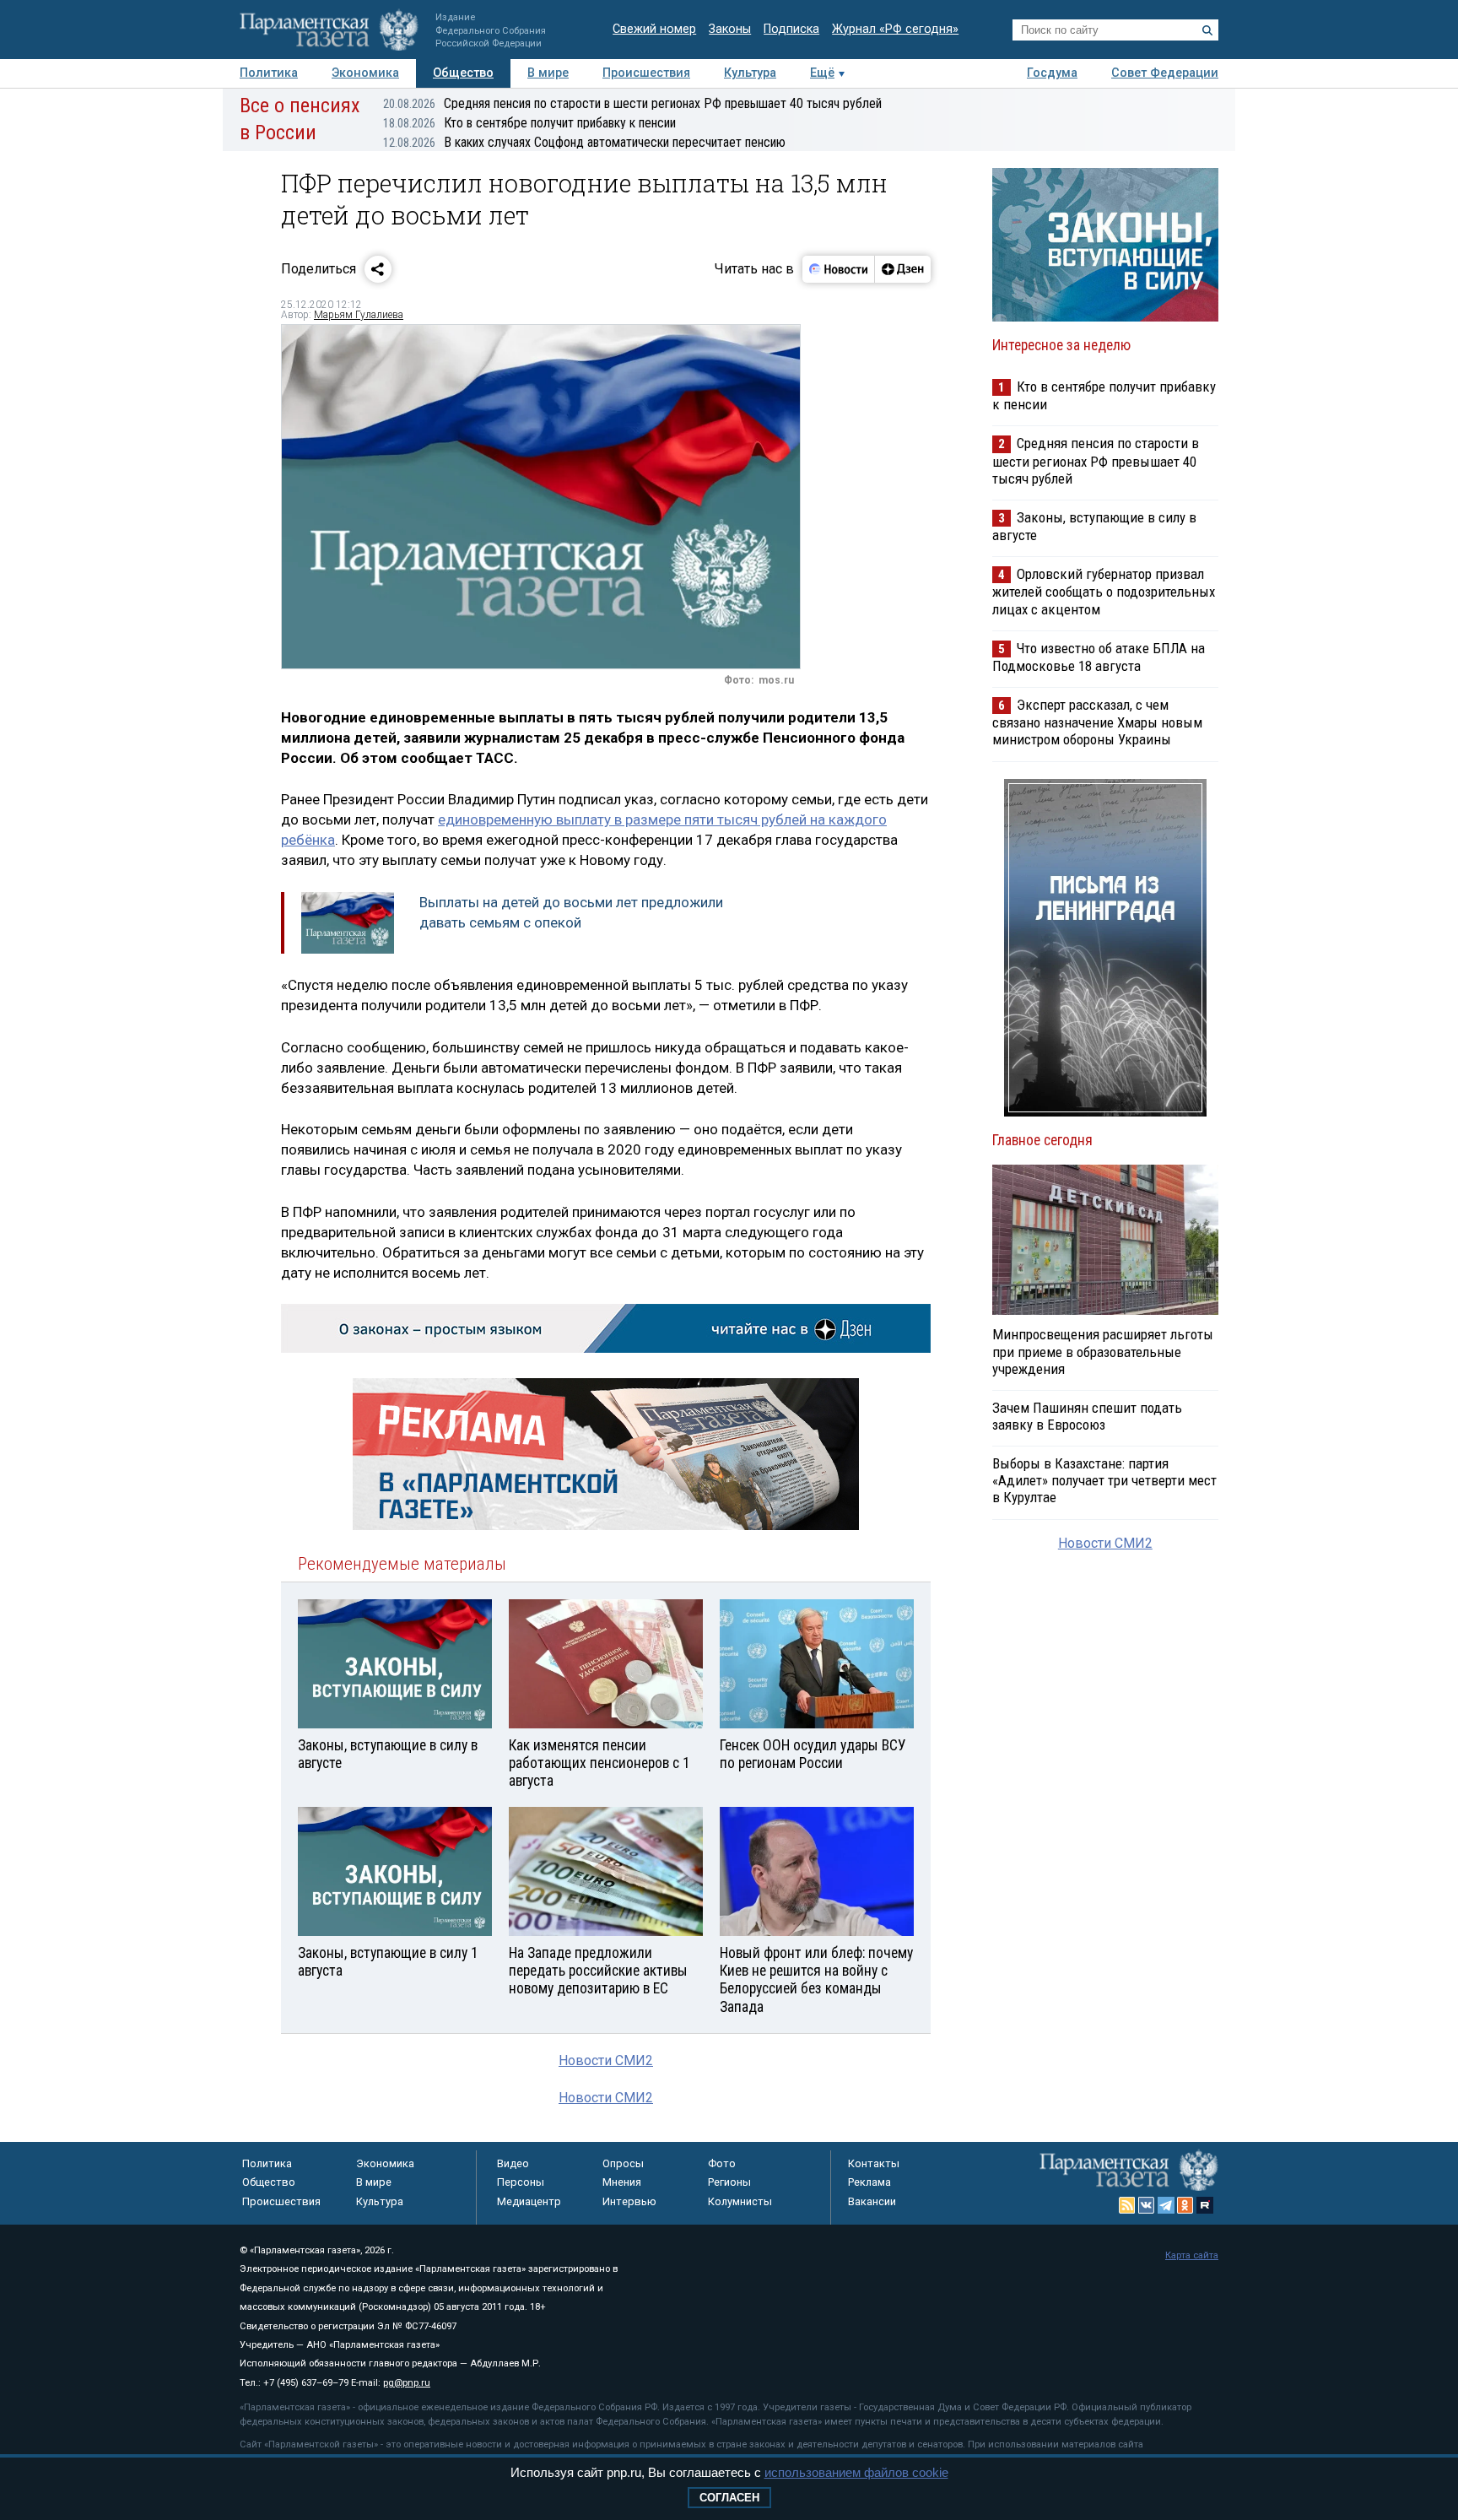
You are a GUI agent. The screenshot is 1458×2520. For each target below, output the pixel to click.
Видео (513, 2163)
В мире (548, 73)
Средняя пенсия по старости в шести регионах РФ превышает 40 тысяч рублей (632, 103)
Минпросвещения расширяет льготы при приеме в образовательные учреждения (1103, 1351)
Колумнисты (740, 2201)
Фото (722, 2163)
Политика (269, 73)
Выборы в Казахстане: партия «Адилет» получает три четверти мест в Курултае (1104, 1480)
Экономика (365, 73)
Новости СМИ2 (606, 2060)
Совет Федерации (1165, 73)
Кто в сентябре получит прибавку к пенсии (529, 123)
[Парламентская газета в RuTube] (1205, 2205)
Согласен (729, 2498)
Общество (463, 73)
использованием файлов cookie (856, 2472)
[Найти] (1207, 30)
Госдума (1052, 73)
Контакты (874, 2163)
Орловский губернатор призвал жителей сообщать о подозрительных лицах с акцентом (1104, 591)
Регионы (729, 2182)
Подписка (791, 29)
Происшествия (646, 73)
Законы (730, 29)
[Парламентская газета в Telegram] (1166, 2205)
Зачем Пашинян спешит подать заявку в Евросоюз (1087, 1416)
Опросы (623, 2163)
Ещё (822, 73)
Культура (750, 73)
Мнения (622, 2182)
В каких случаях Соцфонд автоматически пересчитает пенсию (584, 142)
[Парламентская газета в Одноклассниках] (1185, 2205)
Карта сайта (1192, 2255)
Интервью (629, 2201)
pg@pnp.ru (407, 2383)
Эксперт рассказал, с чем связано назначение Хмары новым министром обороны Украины (1097, 722)
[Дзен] (902, 269)
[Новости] (839, 269)
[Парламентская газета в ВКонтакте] (1147, 2205)
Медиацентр (529, 2201)
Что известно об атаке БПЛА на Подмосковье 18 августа (1099, 657)
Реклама (869, 2182)
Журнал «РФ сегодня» (895, 29)
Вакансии (872, 2201)
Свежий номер (654, 29)
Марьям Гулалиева (359, 315)
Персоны (521, 2182)
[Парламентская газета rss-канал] (1127, 2205)
